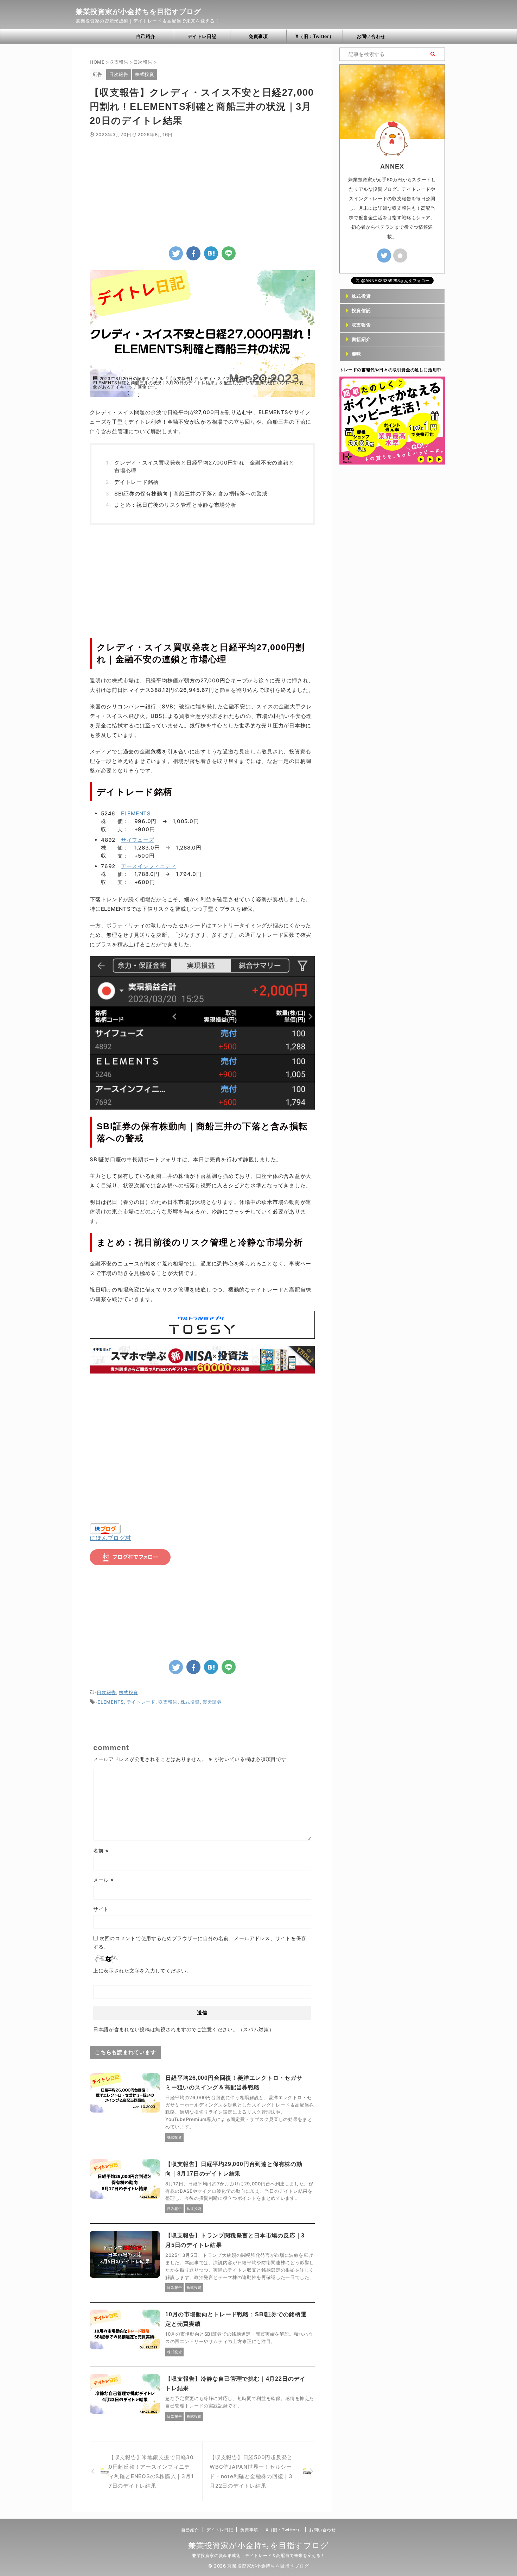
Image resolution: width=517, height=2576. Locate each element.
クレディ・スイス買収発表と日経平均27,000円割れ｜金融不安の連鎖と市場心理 (204, 467)
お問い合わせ (371, 36)
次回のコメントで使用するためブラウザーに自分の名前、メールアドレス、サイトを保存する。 (200, 1942)
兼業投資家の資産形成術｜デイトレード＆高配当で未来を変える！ (258, 2555)
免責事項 (258, 36)
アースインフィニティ (149, 866)
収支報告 (168, 1702)
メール (104, 1880)
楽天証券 (212, 1702)
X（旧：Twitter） (315, 36)
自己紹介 (146, 36)
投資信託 (361, 311)
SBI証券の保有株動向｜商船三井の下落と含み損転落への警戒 (191, 494)
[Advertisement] (202, 190)
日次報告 (106, 1692)
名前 (101, 1851)
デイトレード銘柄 (136, 482)
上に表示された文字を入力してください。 (142, 1971)
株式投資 (129, 1692)
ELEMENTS (136, 813)
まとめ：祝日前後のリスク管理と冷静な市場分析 (175, 505)
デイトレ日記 (202, 36)
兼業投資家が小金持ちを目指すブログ (138, 12)
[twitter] (176, 253)
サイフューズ (138, 840)
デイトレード (141, 1702)
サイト (101, 1909)
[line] (229, 253)
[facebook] (193, 253)
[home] (400, 255)
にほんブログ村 (110, 1538)
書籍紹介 (361, 339)
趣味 (356, 354)
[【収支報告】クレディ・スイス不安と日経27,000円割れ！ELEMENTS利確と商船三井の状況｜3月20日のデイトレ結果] (211, 253)
